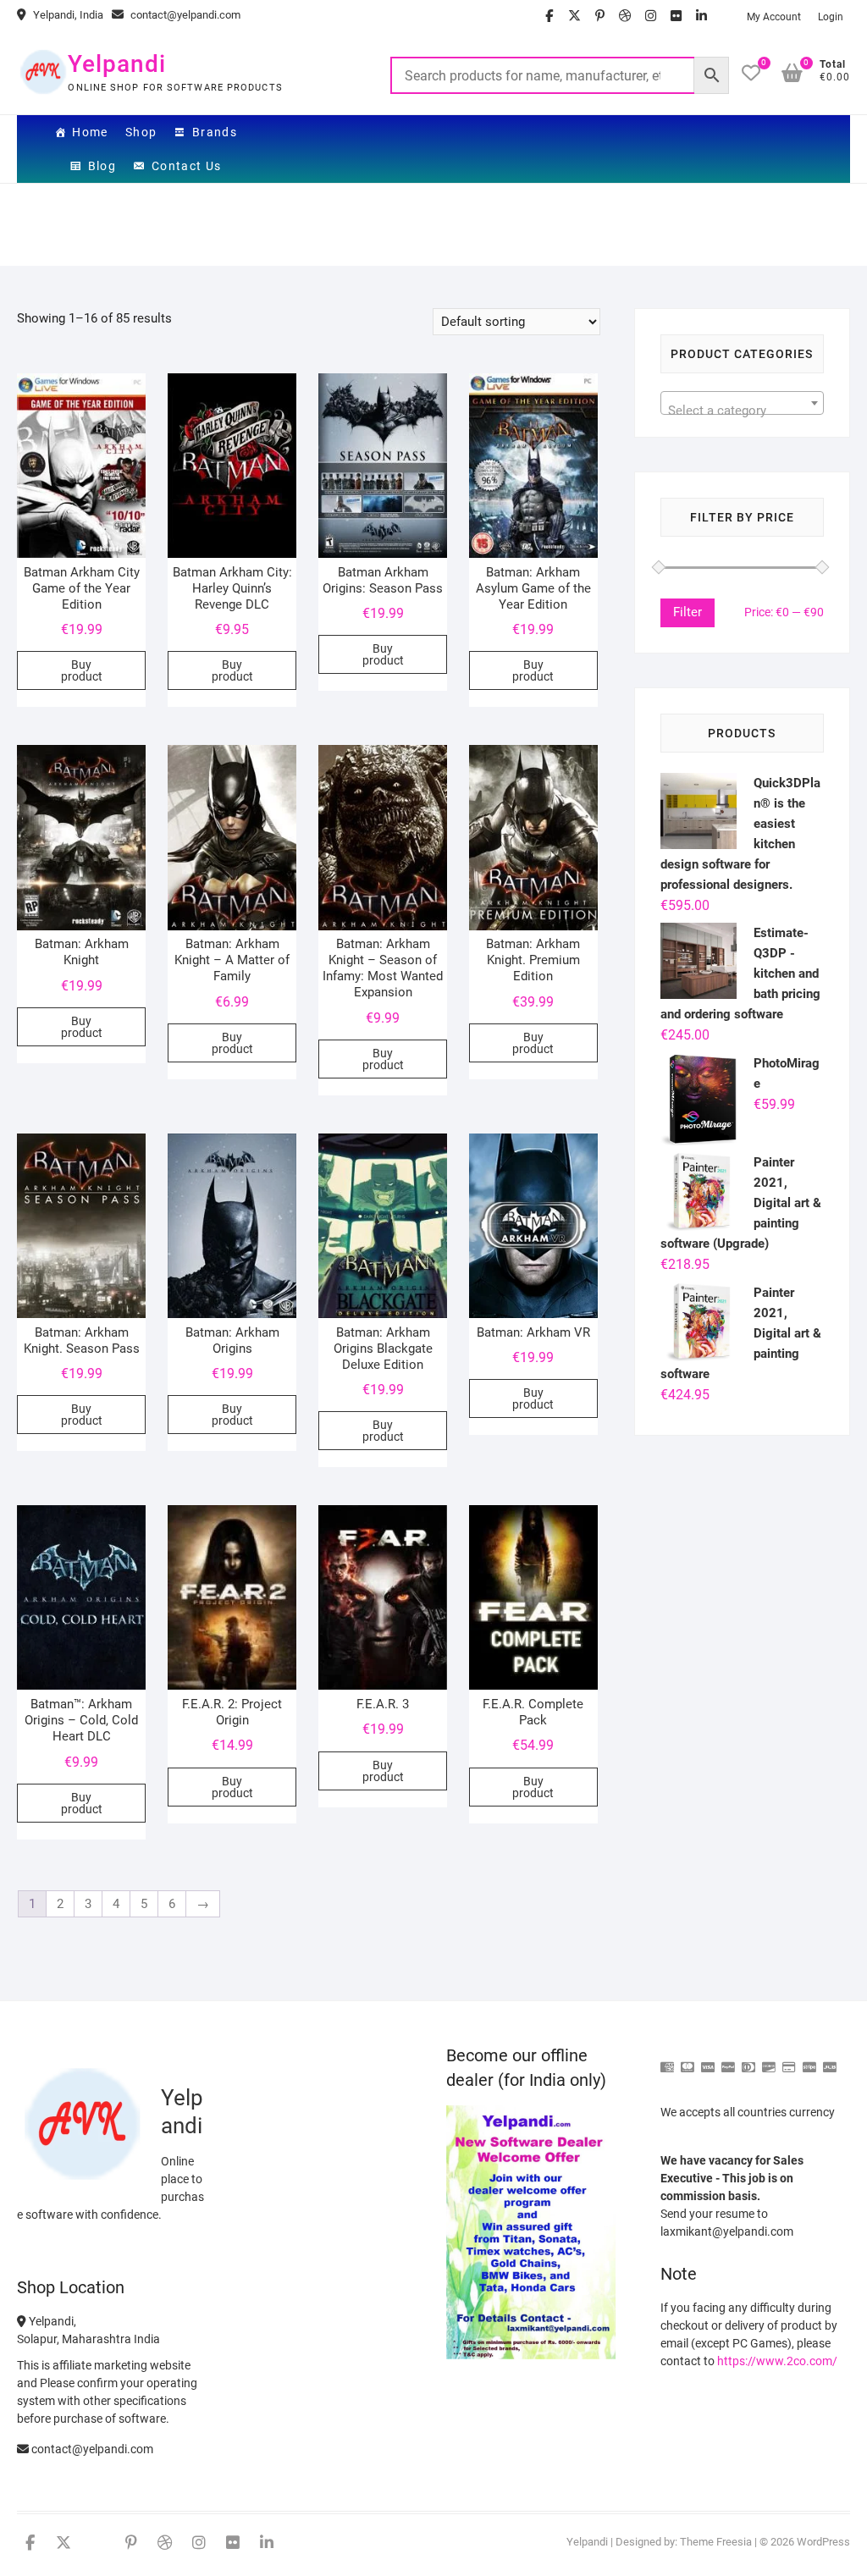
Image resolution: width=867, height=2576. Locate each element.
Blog (102, 166)
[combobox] (742, 403)
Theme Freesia (716, 2542)
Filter (688, 612)
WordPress (823, 2542)
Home (90, 132)
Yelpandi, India (67, 15)
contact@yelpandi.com (184, 15)
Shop (141, 132)
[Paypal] (728, 2060)
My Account (774, 17)
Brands (215, 132)
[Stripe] (809, 2060)
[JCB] (830, 2060)
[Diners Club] (748, 2060)
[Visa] (708, 2060)
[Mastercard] (688, 2060)
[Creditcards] (789, 2060)
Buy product (82, 670)
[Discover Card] (769, 2060)
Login (831, 17)
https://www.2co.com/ (777, 2361)
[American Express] (667, 2060)
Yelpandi (117, 64)
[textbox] (742, 410)
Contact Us (187, 166)
